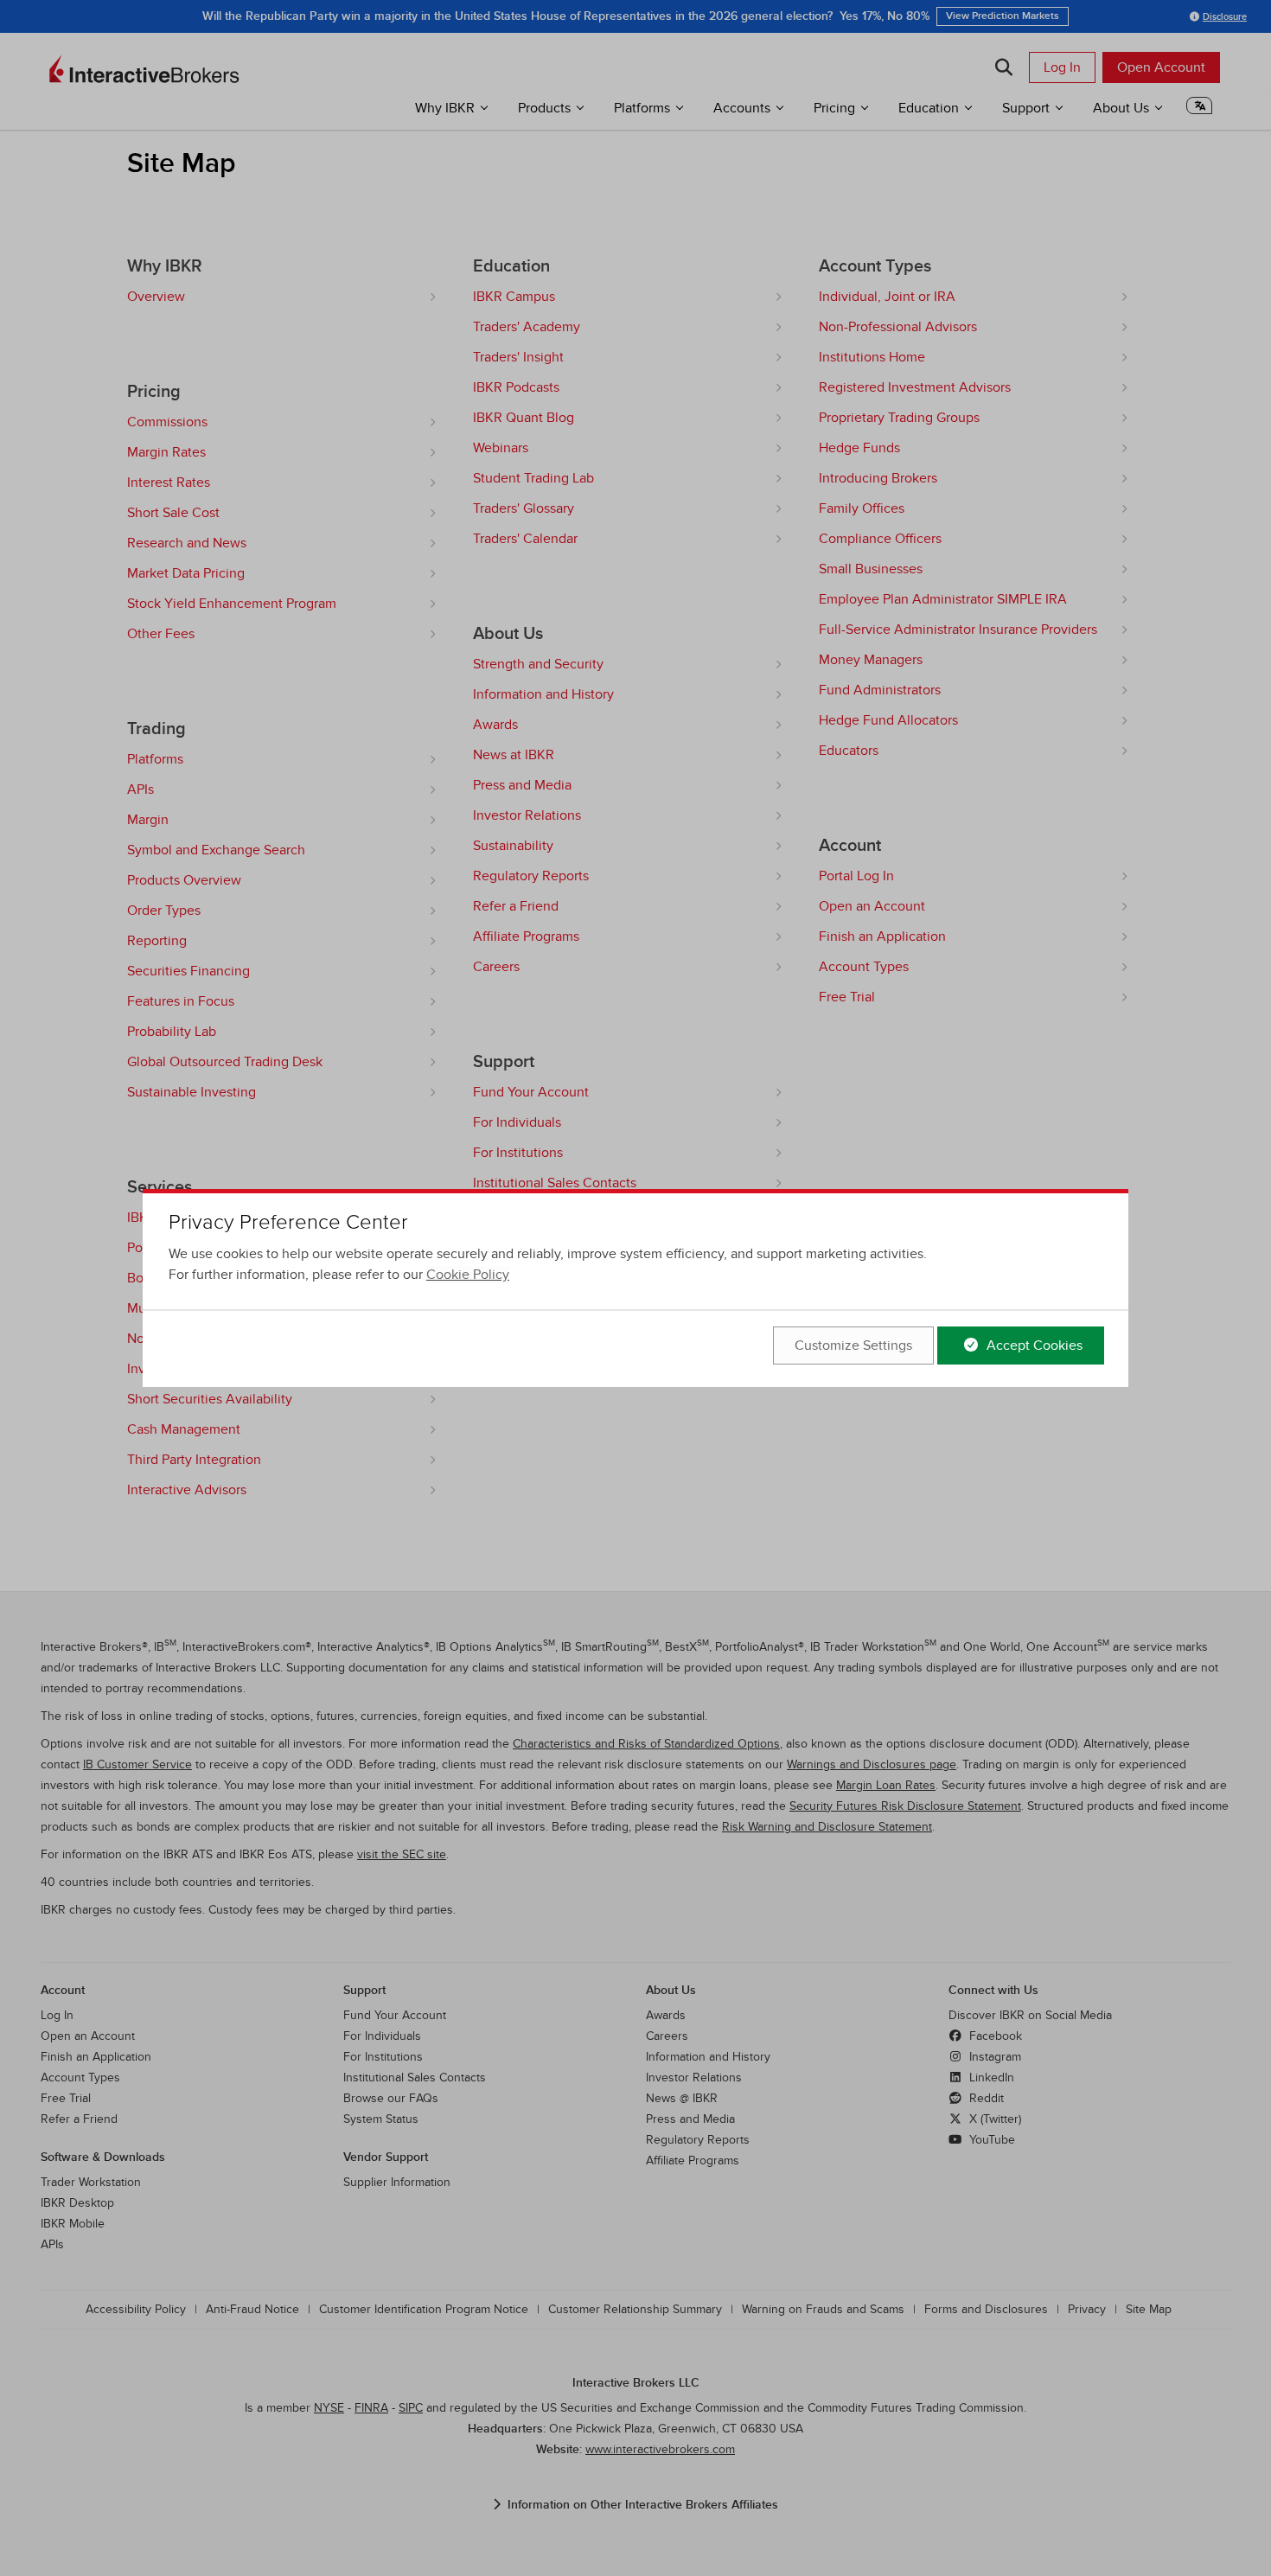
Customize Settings (853, 1346)
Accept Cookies (1033, 1346)
